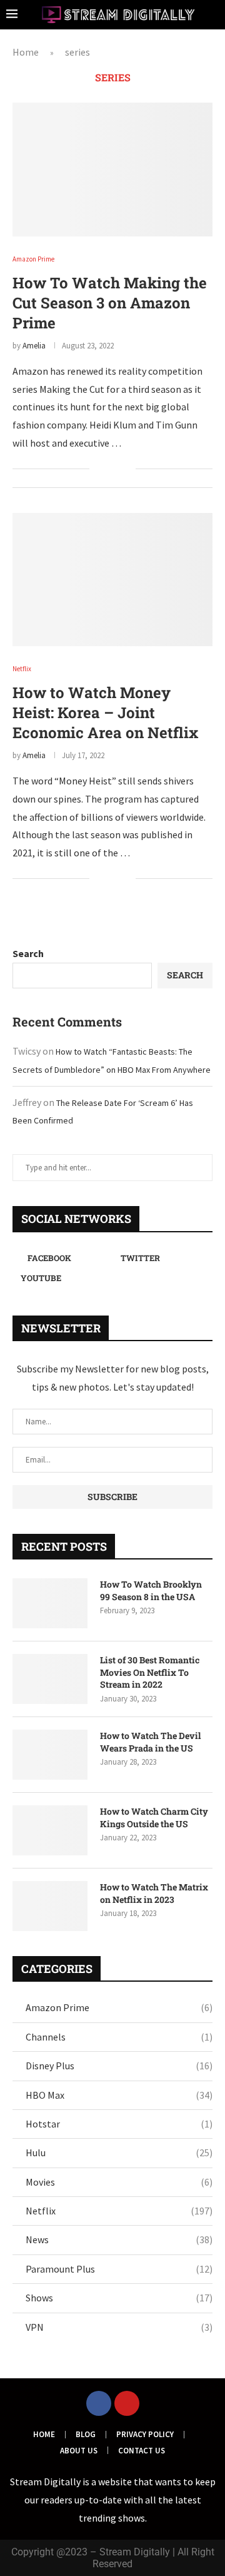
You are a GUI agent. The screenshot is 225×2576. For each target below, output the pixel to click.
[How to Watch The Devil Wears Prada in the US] (50, 1755)
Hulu (119, 2153)
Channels (119, 2037)
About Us (79, 2451)
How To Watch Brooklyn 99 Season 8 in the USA (151, 1590)
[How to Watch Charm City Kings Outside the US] (50, 1830)
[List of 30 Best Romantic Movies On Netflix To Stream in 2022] (50, 1679)
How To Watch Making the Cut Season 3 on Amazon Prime (110, 303)
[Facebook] (99, 2403)
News (119, 2239)
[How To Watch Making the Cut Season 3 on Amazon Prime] (112, 169)
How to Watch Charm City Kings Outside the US (154, 1818)
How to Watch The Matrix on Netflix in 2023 (154, 1893)
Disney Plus (119, 2066)
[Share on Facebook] (107, 469)
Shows (119, 2298)
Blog (86, 2434)
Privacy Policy (145, 2434)
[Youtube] (127, 2403)
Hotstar (119, 2124)
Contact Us (142, 2451)
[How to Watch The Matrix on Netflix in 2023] (50, 1906)
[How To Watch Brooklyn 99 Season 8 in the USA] (50, 1603)
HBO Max (119, 2095)
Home (26, 52)
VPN (119, 2327)
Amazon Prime (119, 2007)
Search (28, 953)
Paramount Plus (119, 2269)
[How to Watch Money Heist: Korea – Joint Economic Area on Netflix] (112, 580)
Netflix (119, 2211)
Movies (119, 2182)
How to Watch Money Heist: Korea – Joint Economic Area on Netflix (105, 712)
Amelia (34, 346)
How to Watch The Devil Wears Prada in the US (150, 1742)
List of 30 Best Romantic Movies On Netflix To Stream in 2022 (150, 1672)
